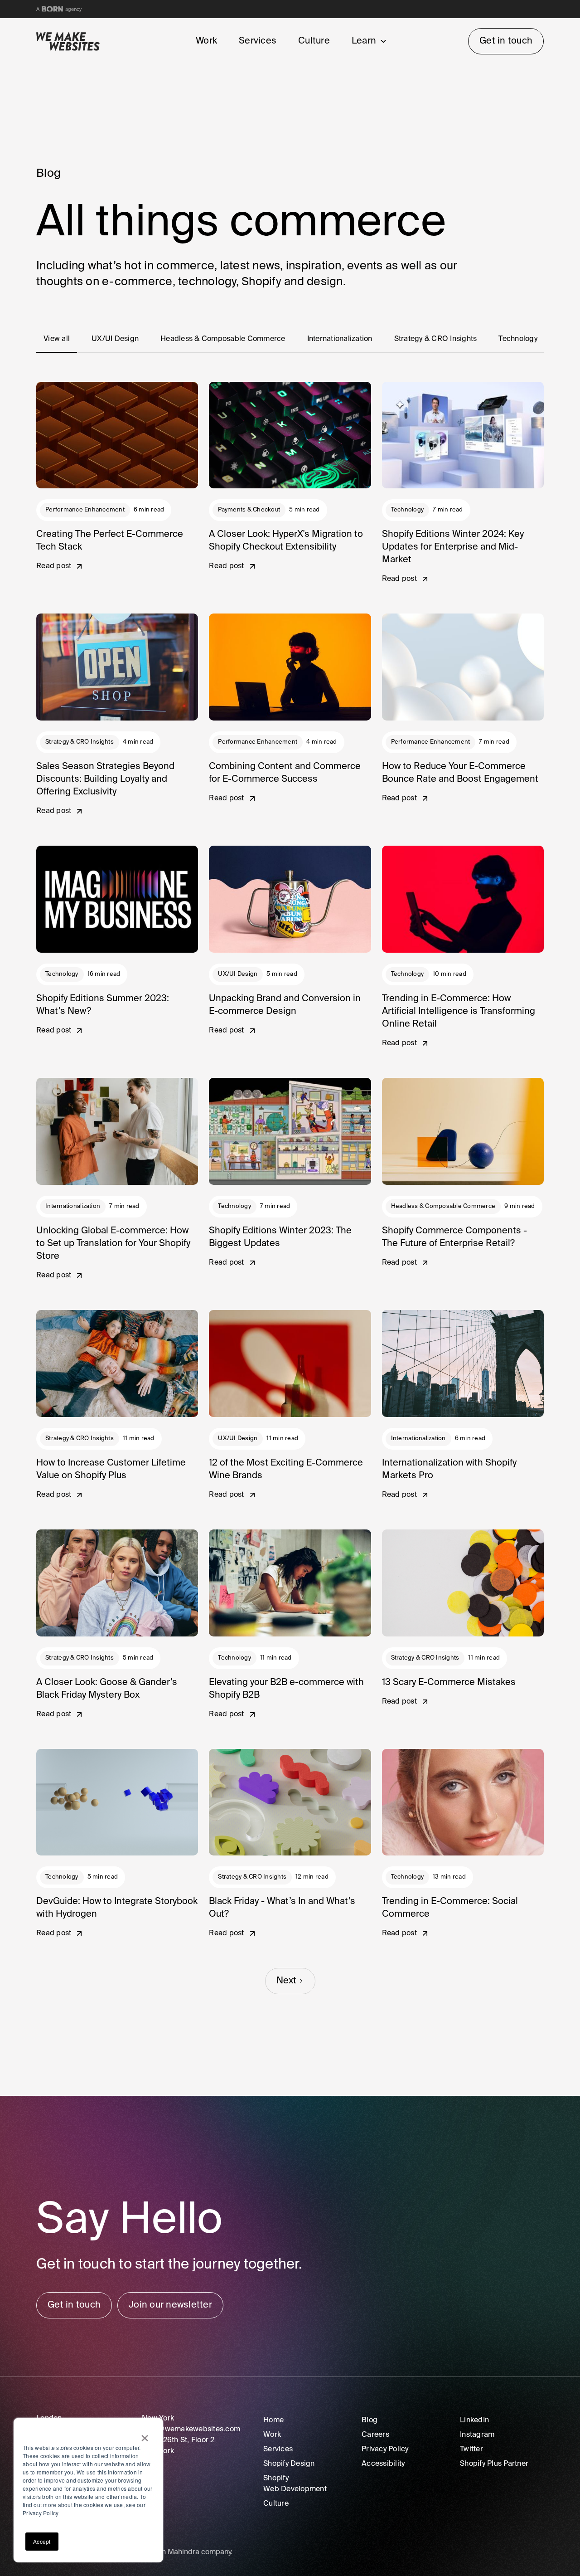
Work (206, 41)
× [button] (145, 2435)
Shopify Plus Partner (494, 2464)
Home (273, 2420)
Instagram (477, 2435)
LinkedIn (474, 2420)
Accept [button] (42, 2541)
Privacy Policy (385, 2449)
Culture (314, 41)
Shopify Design (289, 2464)
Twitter (471, 2449)
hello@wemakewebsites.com (191, 2430)
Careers (375, 2435)
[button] (367, 41)
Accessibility (383, 2464)
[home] (77, 41)
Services (258, 41)
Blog (370, 2420)
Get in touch (506, 41)
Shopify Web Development (295, 2484)
